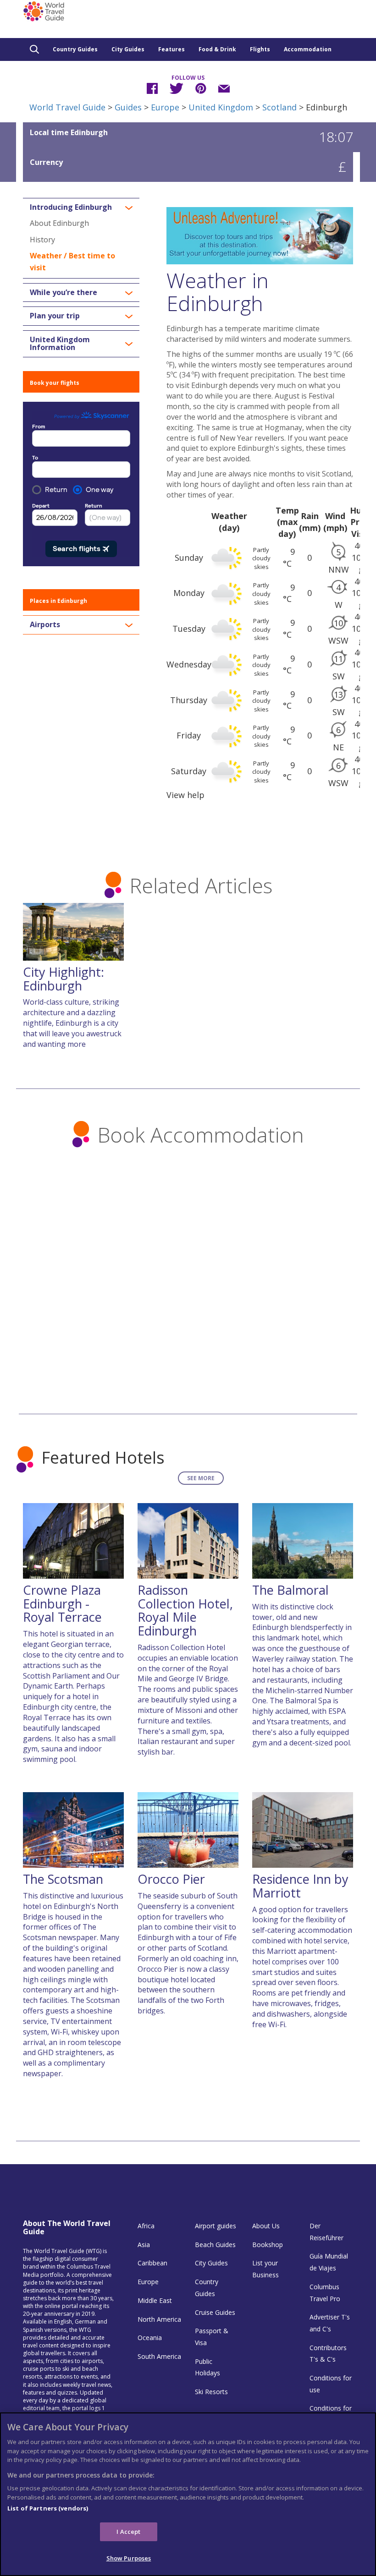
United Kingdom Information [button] (60, 344)
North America (159, 2319)
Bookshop (268, 2245)
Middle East (155, 2300)
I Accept (128, 2532)
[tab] (81, 208)
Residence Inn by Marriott (300, 1886)
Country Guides (75, 49)
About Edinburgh (59, 223)
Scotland (279, 107)
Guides (128, 107)
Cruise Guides (215, 2312)
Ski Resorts (211, 2392)
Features (171, 49)
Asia (144, 2245)
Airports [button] (45, 625)
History (42, 240)
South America (159, 2356)
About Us (266, 2226)
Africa (146, 2226)
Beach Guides (215, 2245)
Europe (165, 107)
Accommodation (308, 49)
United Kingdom (221, 107)
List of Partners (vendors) (48, 2508)
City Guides (128, 49)
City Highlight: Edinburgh (64, 979)
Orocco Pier (171, 1879)
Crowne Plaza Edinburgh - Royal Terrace (62, 1603)
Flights (260, 49)
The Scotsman (63, 1879)
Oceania (150, 2338)
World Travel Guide (67, 107)
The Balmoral (290, 1590)
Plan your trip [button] (55, 316)
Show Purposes (129, 2558)
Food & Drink (217, 49)
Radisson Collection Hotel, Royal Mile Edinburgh (185, 1610)
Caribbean (152, 2263)
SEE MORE (201, 1478)
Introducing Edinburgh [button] (71, 208)
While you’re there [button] (64, 293)
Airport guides (216, 2226)
